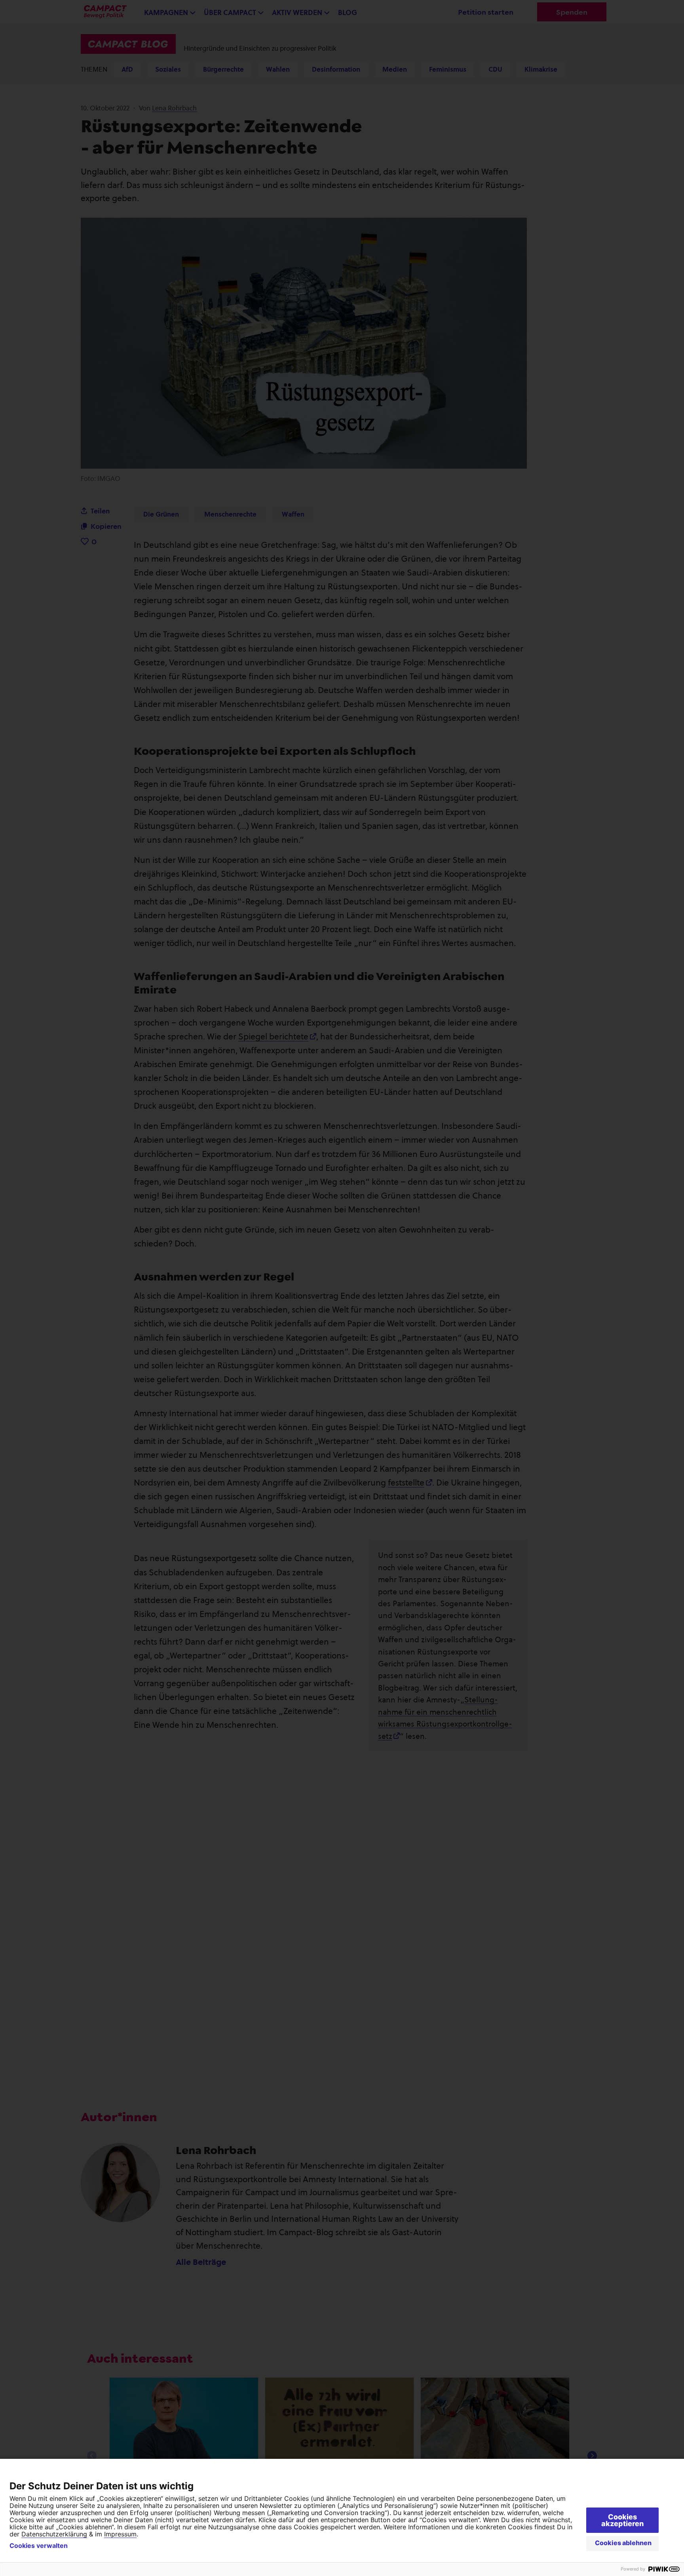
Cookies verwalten (39, 2546)
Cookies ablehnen (623, 2543)
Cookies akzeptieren (622, 2520)
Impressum (120, 2534)
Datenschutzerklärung (54, 2534)
